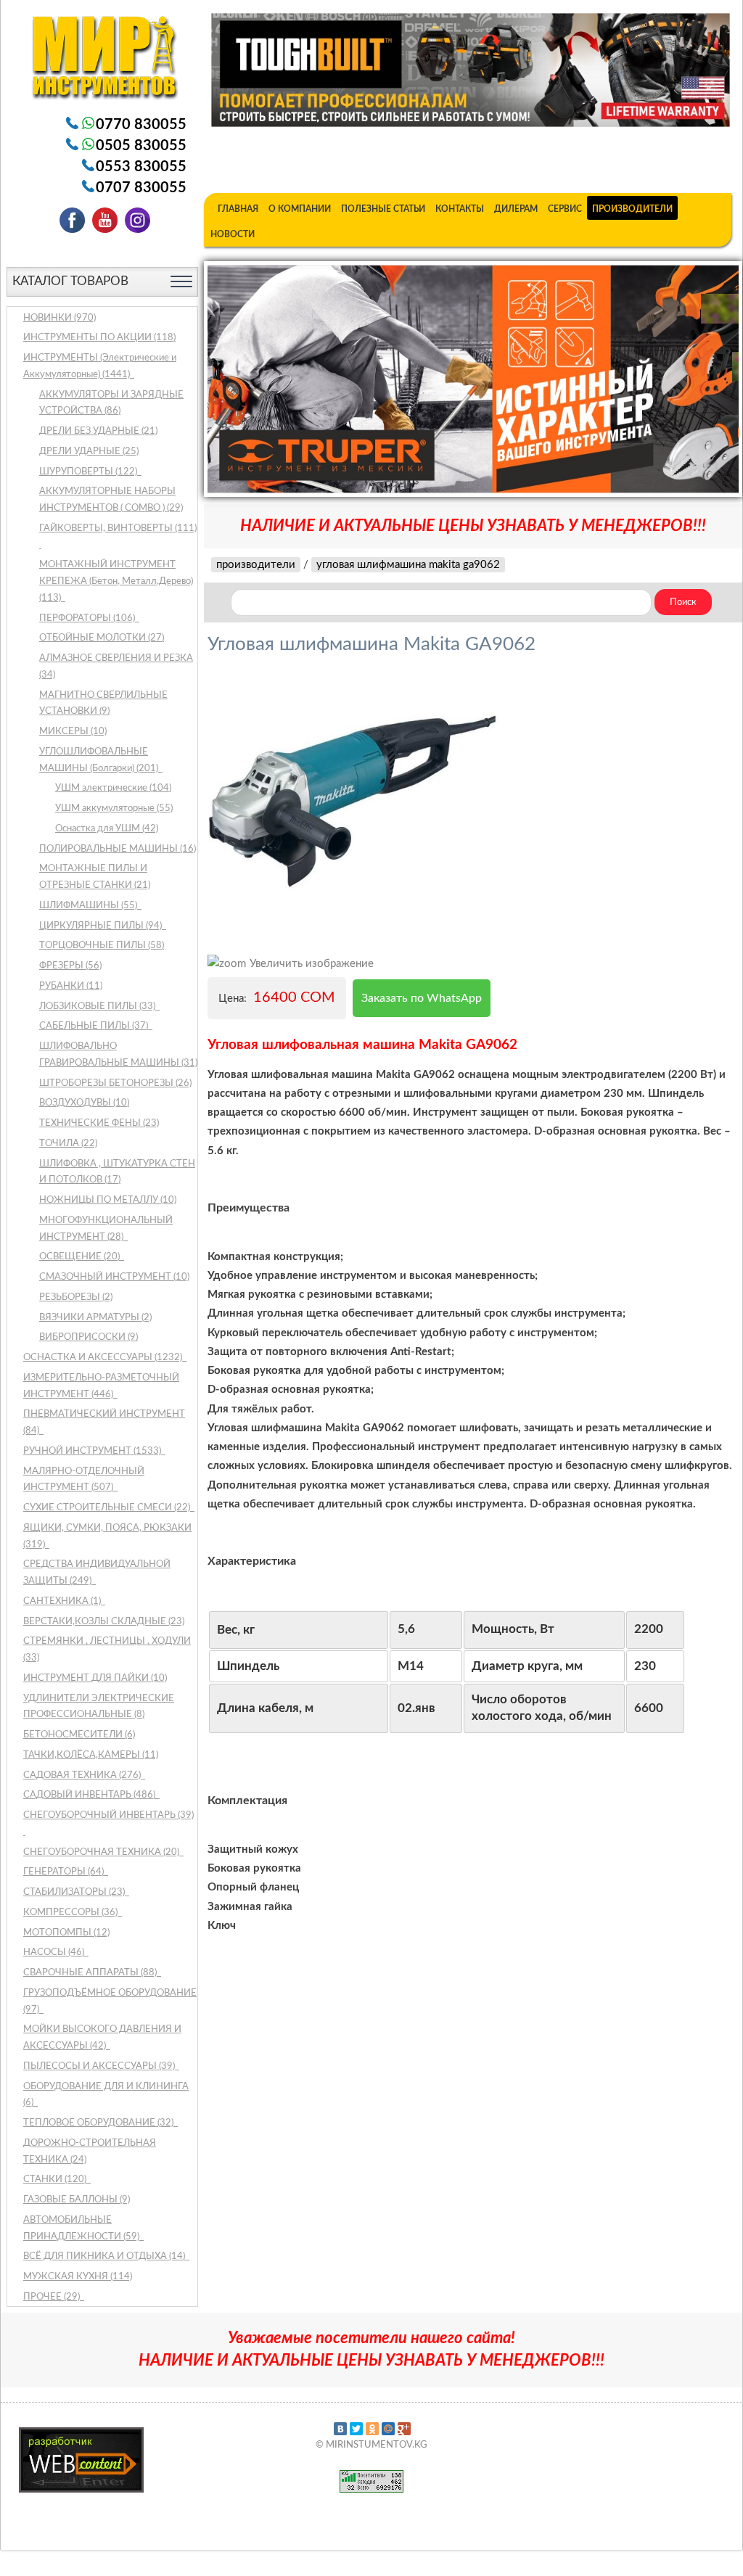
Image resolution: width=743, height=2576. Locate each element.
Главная (238, 209)
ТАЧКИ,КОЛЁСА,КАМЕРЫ (91, 1755)
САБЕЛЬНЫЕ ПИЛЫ (95, 1026)
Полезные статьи (383, 209)
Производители (632, 209)
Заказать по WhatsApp (422, 998)
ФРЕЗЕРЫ (70, 966)
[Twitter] (356, 2429)
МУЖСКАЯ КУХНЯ (78, 2277)
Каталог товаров (70, 281)
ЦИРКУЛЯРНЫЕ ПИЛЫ (102, 926)
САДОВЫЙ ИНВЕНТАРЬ (90, 1795)
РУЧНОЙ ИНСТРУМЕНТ (93, 1451)
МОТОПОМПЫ (66, 1933)
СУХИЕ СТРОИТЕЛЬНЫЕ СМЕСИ (108, 1508)
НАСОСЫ (55, 1952)
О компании (300, 209)
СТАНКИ (56, 2180)
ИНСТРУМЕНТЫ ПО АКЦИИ (99, 338)
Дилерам (516, 209)
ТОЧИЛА (68, 1144)
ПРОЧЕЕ (53, 2297)
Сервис (565, 209)
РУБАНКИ (71, 986)
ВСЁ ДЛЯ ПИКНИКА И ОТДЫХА (105, 2256)
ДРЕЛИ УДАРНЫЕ (89, 452)
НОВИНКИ (59, 318)
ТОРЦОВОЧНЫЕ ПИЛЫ (102, 946)
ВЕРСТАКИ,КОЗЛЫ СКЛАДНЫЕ (104, 1622)
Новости (233, 234)
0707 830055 (141, 188)
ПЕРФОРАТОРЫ (88, 618)
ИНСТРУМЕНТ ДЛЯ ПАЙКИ (95, 1678)
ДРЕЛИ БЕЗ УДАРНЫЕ (98, 431)
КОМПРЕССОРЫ (71, 1913)
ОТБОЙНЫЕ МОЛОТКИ (102, 638)
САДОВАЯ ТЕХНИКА (83, 1775)
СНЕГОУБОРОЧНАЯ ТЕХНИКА (102, 1852)
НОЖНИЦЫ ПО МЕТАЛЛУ (108, 1200)
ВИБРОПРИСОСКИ (89, 1337)
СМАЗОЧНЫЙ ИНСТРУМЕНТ (114, 1277)
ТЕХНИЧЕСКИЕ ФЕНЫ (99, 1123)
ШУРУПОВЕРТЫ (89, 472)
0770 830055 (141, 125)
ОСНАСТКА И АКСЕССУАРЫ (104, 1358)
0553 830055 (141, 167)
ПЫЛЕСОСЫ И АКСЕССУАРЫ (100, 2066)
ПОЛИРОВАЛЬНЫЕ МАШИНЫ (118, 849)
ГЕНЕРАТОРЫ (65, 1872)
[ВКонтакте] (340, 2429)
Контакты (460, 209)
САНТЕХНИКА (63, 1601)
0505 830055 (141, 146)
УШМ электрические (113, 788)
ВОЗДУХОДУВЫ (84, 1103)
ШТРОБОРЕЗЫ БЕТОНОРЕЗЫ (115, 1083)
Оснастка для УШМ (107, 829)
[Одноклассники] (372, 2429)
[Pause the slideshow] (694, 379)
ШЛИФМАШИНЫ (89, 906)
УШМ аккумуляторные (114, 808)
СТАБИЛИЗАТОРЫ (75, 1892)
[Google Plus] (404, 2429)
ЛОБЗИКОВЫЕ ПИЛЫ (98, 1007)
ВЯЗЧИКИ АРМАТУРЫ (95, 1318)
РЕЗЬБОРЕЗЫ (76, 1297)
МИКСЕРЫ (73, 732)
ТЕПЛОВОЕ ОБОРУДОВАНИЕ (99, 2123)
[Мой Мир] (388, 2429)
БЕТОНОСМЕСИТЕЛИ (79, 1735)
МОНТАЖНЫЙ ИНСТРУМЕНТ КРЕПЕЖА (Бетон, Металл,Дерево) (116, 581)
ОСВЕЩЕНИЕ (81, 1257)
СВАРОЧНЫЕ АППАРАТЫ (91, 1973)
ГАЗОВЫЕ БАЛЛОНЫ (77, 2200)
